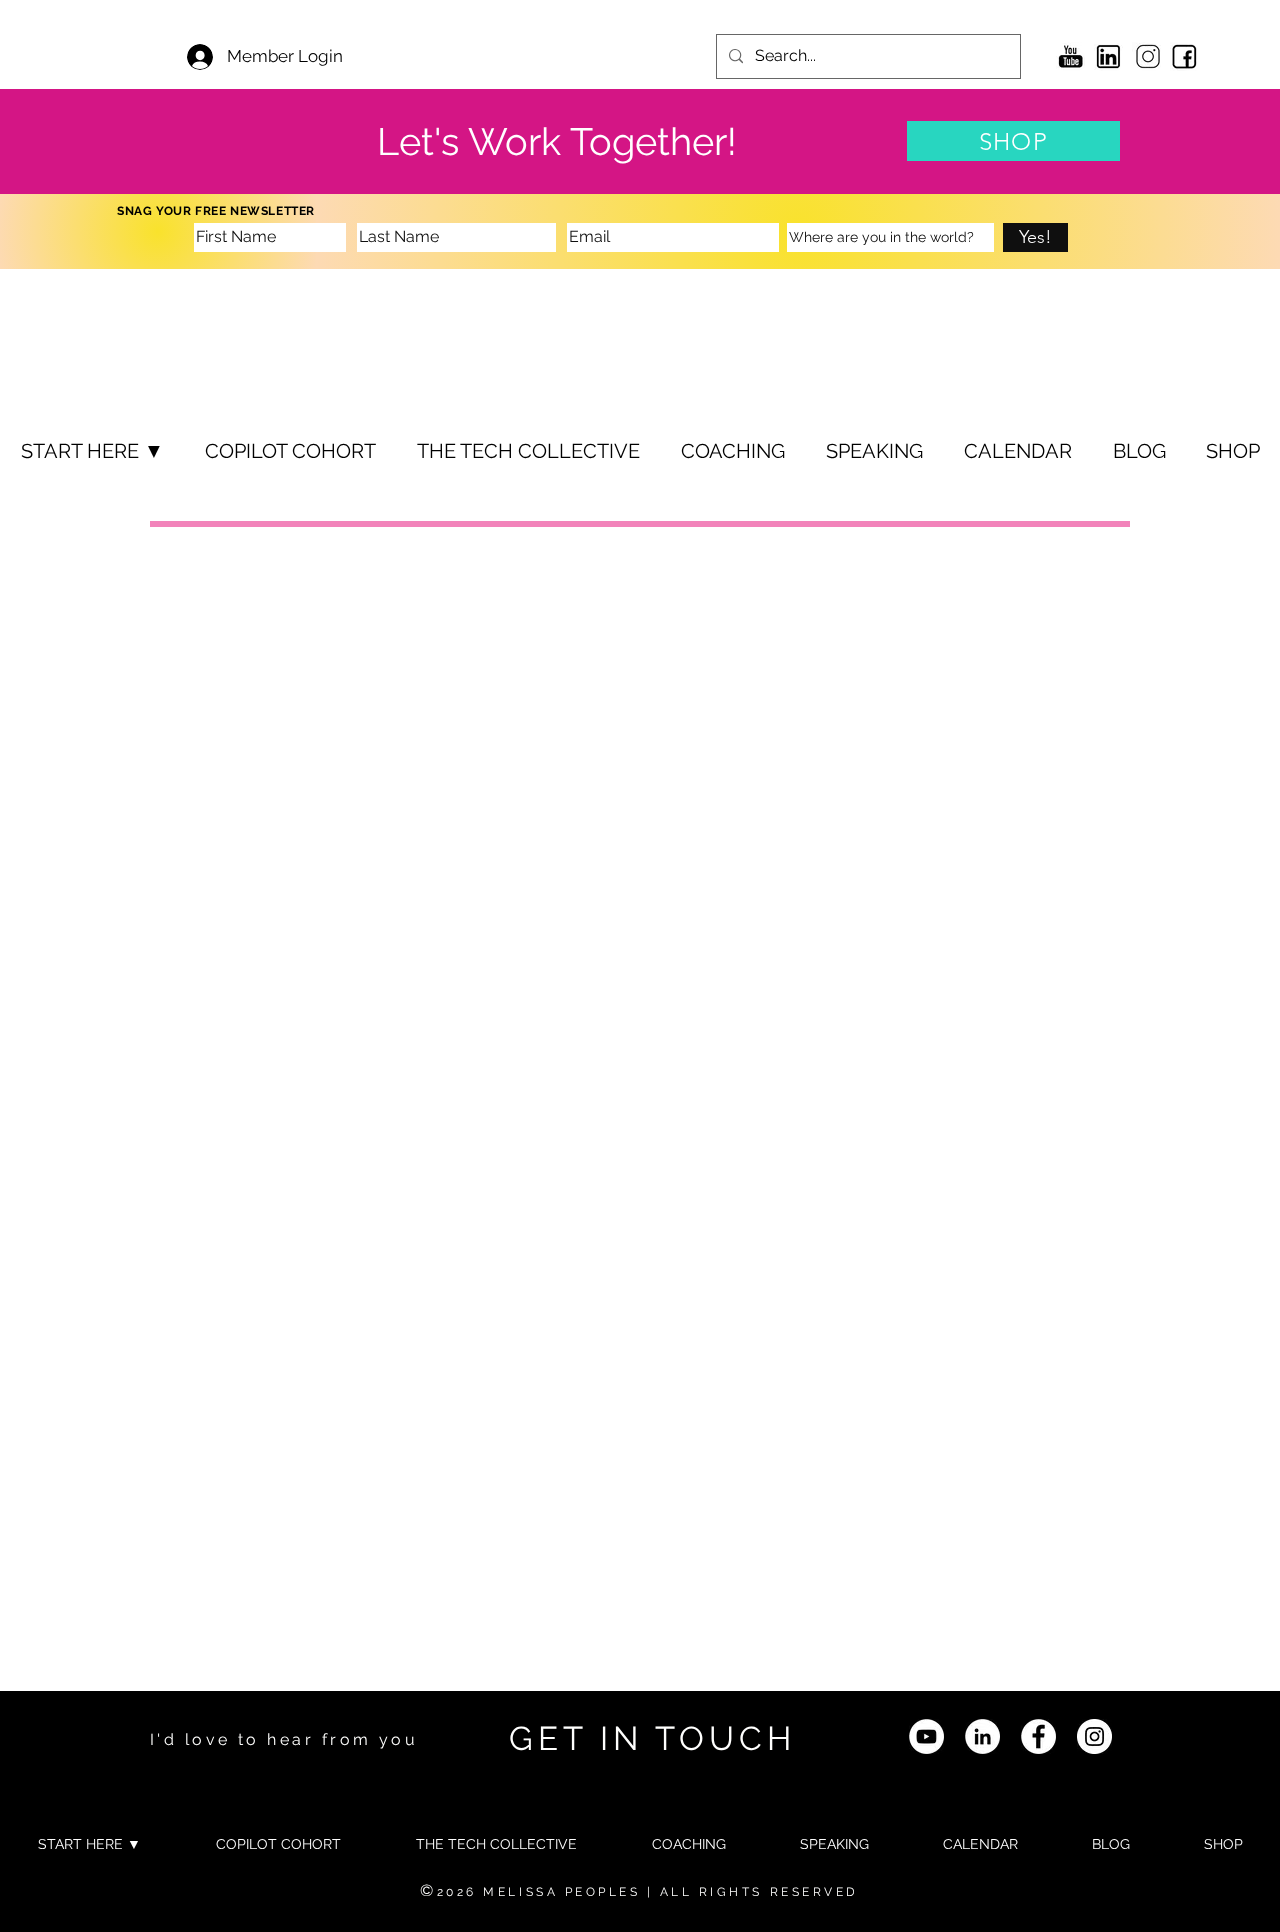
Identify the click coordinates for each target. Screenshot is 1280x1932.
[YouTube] (926, 1736)
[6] (1146, 56)
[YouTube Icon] (1070, 56)
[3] (1108, 56)
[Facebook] (1038, 1736)
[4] (1184, 56)
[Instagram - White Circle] (1094, 1736)
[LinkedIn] (982, 1736)
